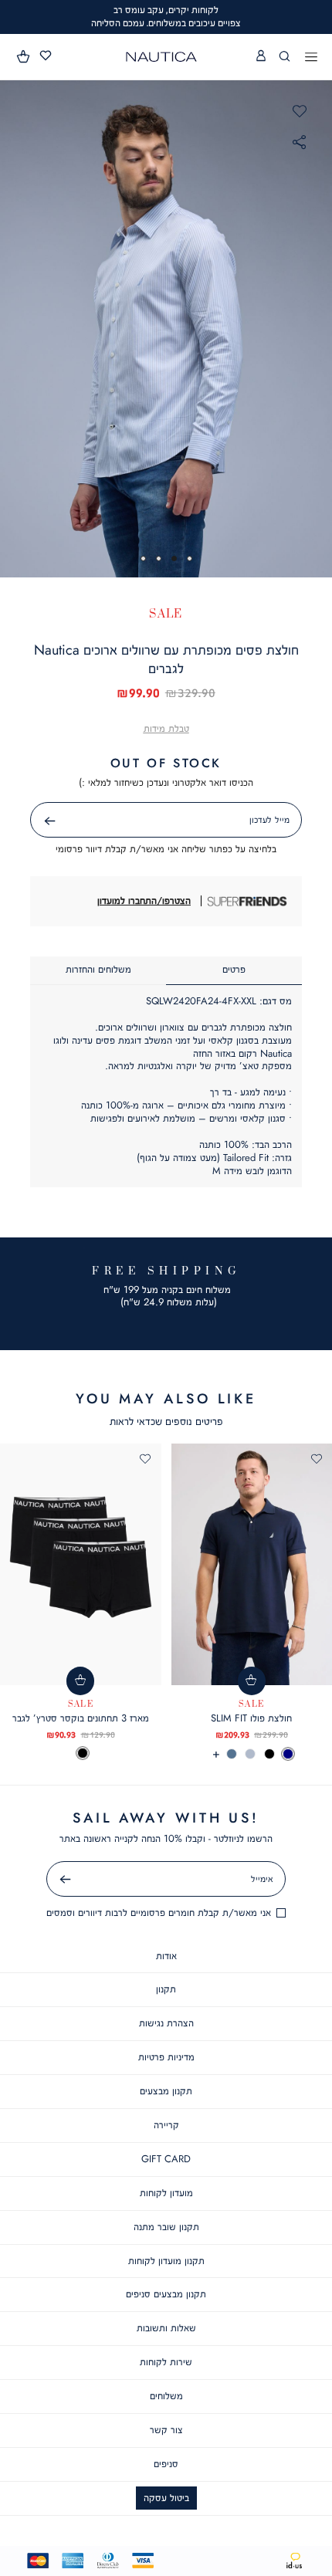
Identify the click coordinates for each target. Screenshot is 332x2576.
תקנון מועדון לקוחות (166, 2261)
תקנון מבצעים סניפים (166, 2294)
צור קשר (166, 2430)
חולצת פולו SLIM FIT (251, 1718)
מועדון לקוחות (166, 2193)
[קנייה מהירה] (252, 1681)
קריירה (166, 2125)
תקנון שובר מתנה (166, 2227)
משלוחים (166, 2396)
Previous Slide (15, 328)
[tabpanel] (166, 328)
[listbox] (81, 1753)
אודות (166, 1956)
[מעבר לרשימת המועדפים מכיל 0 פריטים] (46, 56)
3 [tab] (159, 559)
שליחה (32, 821)
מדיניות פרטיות (166, 2057)
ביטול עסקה (166, 2498)
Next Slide (317, 328)
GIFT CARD (166, 2159)
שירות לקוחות (166, 2362)
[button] (24, 56)
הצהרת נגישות (166, 2023)
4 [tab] (143, 559)
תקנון (166, 1989)
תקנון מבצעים (166, 2091)
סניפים (166, 2464)
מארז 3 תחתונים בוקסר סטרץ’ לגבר (81, 1718)
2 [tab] (174, 559)
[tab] (234, 971)
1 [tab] (190, 559)
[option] (288, 1754)
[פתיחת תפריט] (311, 58)
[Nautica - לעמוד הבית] (161, 57)
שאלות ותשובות (166, 2328)
